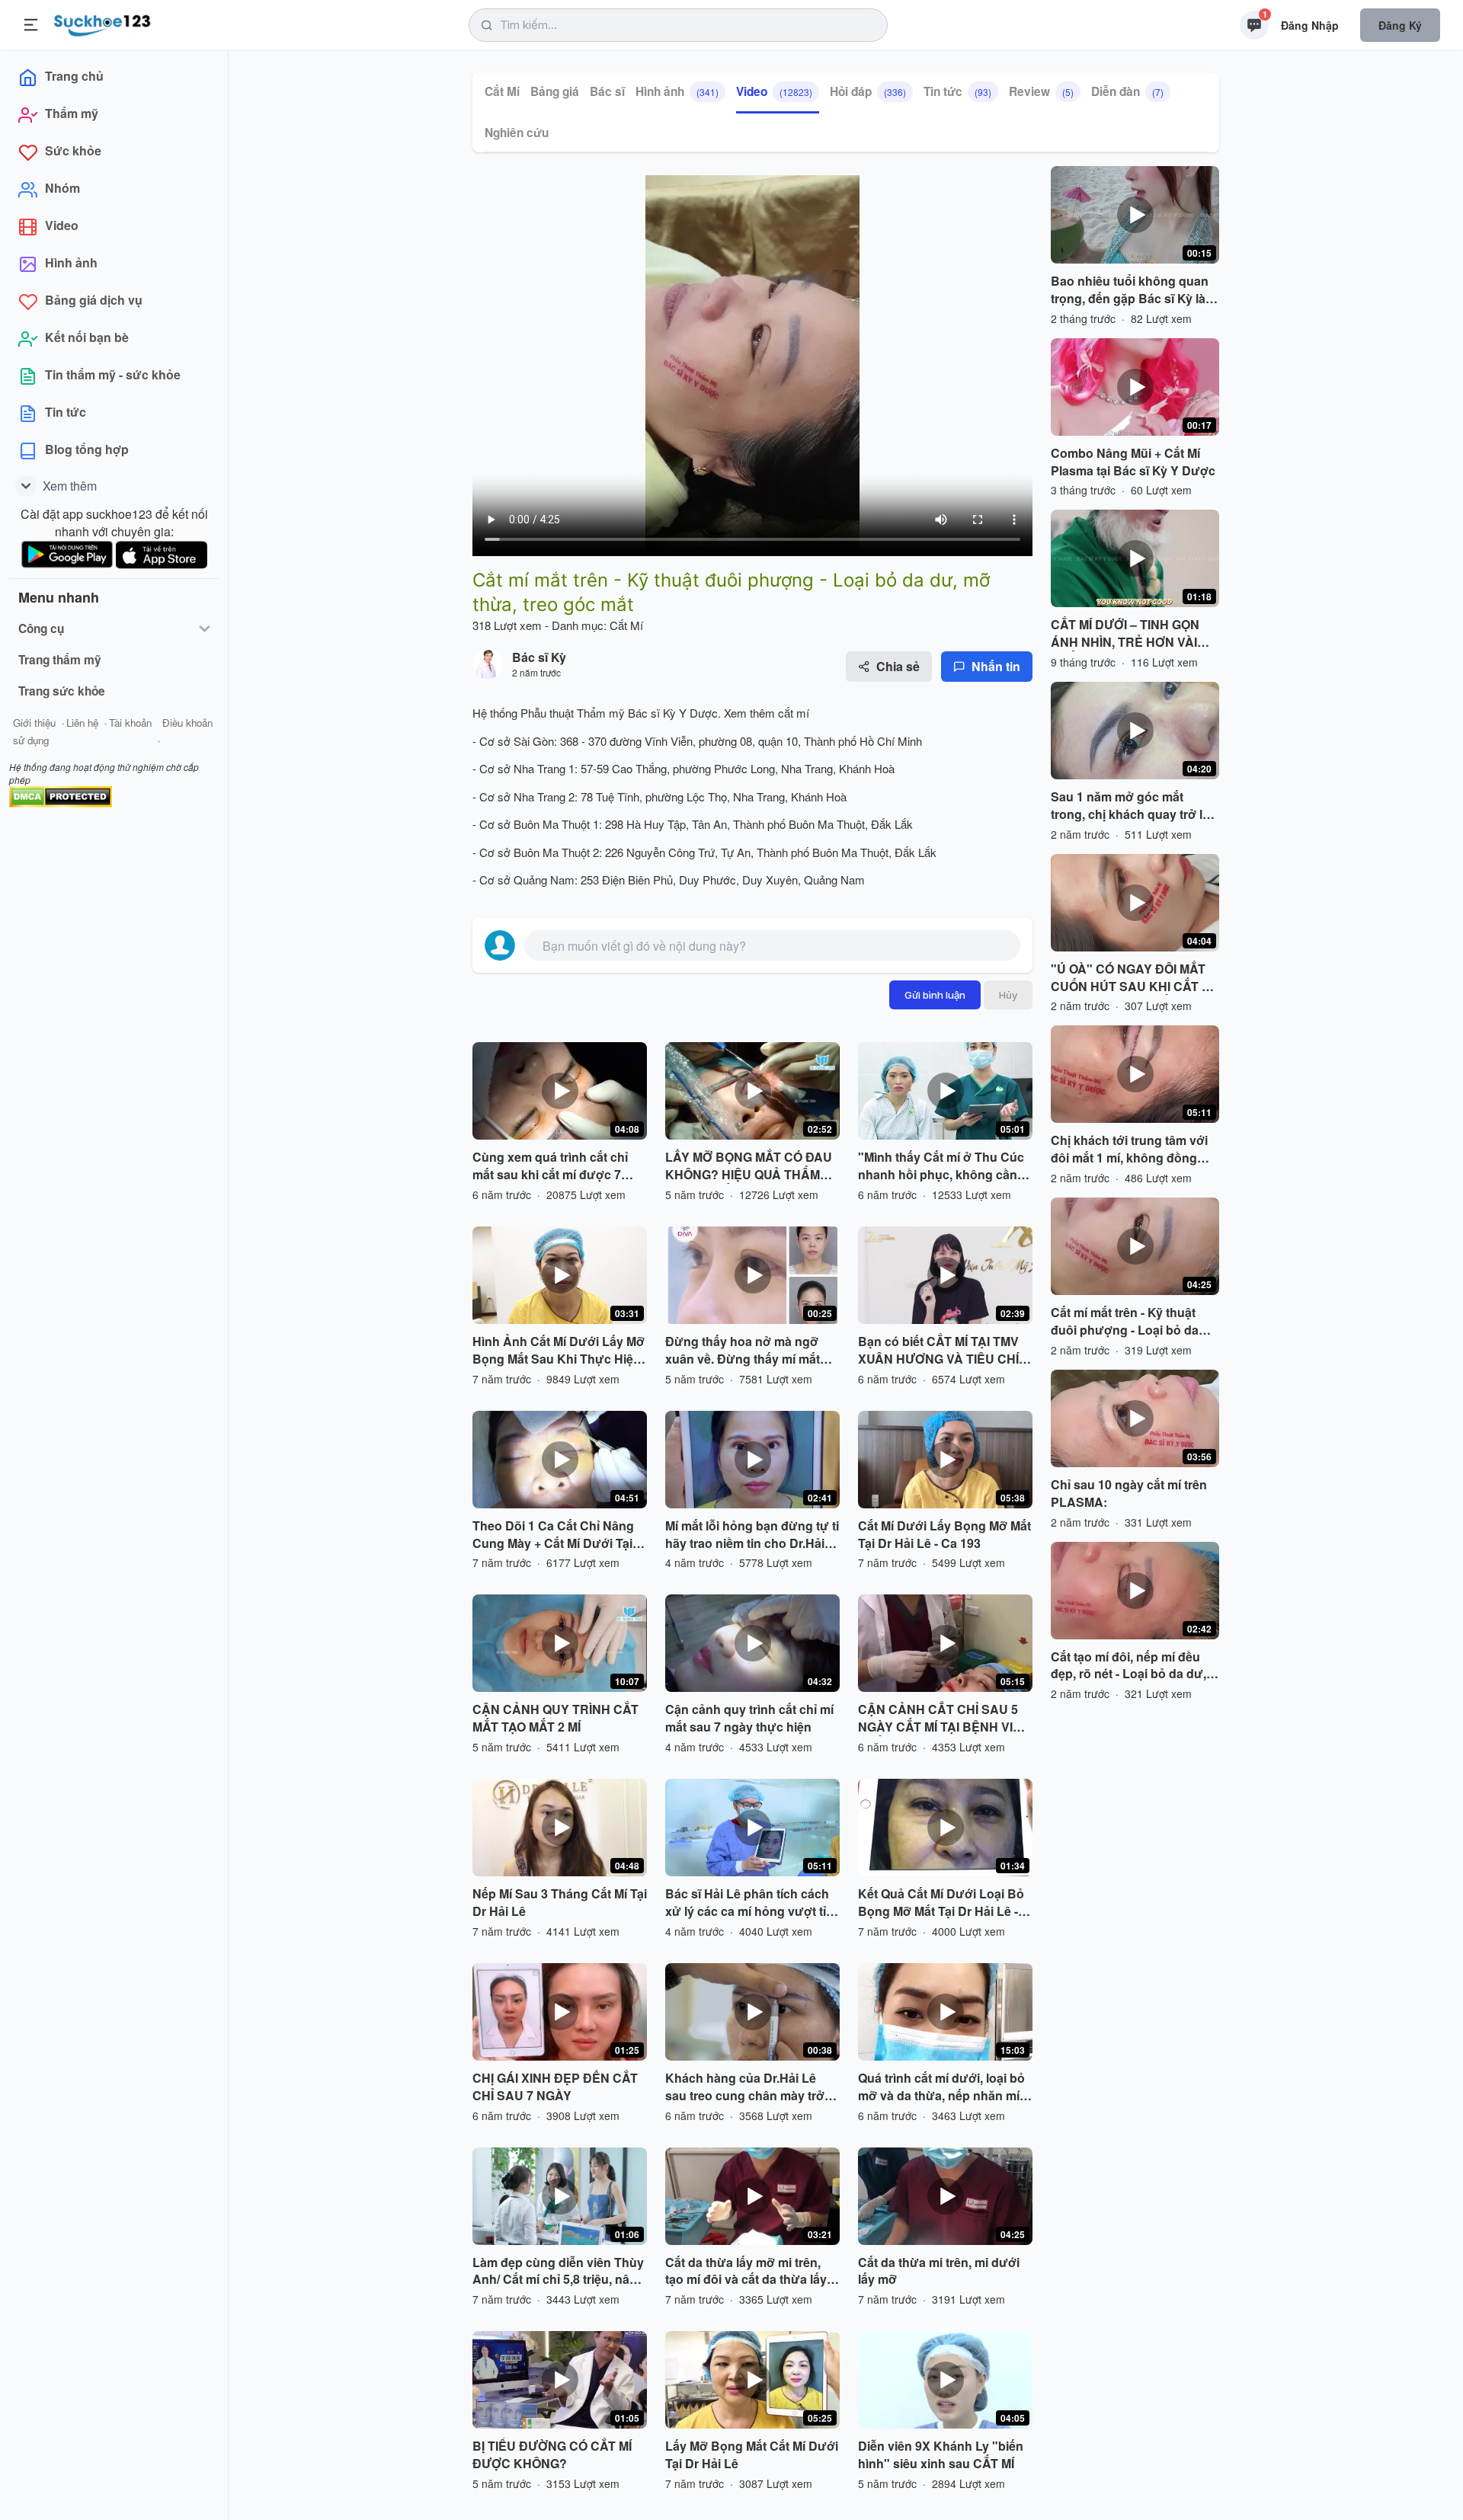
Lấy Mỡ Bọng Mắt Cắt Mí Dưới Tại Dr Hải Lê (752, 2455)
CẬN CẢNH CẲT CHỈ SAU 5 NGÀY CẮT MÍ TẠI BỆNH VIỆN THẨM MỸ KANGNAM (944, 1719)
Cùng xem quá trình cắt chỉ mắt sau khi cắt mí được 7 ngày (550, 1166)
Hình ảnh (677, 91)
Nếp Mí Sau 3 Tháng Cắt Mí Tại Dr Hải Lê (560, 1903)
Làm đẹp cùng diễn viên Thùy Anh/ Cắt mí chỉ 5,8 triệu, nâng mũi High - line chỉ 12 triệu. (559, 2272)
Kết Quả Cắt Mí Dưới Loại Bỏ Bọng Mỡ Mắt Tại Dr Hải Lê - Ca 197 (941, 1903)
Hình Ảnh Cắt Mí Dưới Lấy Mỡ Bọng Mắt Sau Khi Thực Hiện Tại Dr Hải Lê (559, 1351)
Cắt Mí (502, 91)
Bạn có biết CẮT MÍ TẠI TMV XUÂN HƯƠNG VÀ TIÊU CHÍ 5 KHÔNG (943, 1351)
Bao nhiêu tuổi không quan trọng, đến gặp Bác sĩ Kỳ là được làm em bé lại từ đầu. (1130, 290)
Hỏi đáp (868, 91)
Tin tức (957, 91)
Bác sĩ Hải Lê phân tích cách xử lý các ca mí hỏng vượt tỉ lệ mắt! (752, 1903)
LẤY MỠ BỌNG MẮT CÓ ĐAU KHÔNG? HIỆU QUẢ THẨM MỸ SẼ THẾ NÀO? (749, 1166)
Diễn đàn (1127, 91)
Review (1041, 91)
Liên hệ (82, 723)
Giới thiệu (34, 723)
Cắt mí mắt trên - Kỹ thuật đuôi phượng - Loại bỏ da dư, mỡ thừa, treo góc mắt (1126, 1322)
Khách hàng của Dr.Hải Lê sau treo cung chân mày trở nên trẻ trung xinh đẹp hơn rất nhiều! (752, 2087)
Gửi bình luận (935, 995)
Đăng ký (1400, 25)
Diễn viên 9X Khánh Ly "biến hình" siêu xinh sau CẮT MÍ (941, 2455)
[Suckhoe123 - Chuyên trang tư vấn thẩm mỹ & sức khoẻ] (102, 23)
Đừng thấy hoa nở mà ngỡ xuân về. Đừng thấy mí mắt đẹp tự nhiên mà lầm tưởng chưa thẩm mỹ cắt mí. (744, 1351)
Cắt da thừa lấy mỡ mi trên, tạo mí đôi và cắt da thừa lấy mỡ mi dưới (746, 2272)
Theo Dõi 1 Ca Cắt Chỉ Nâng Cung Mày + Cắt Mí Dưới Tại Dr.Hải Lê (553, 1535)
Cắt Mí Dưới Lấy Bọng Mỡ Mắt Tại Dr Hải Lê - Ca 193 (944, 1535)
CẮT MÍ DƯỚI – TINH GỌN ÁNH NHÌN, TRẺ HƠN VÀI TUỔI (1125, 634)
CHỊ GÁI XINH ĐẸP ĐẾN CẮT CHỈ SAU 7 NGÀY (555, 2087)
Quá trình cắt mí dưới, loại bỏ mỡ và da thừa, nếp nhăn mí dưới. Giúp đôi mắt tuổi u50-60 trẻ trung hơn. (945, 2087)
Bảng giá (555, 91)
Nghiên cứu (517, 133)
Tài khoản (130, 723)
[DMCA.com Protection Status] (61, 795)
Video (774, 91)
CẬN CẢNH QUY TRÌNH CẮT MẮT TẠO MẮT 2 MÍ (555, 1718)
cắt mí (792, 713)
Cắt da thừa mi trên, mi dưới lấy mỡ (939, 2271)
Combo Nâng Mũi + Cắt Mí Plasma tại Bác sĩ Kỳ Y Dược (1133, 462)
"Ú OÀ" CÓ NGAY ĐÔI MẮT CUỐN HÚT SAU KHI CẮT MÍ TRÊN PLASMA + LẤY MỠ (1133, 978)
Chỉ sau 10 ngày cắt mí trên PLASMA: (1129, 1493)
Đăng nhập (1310, 25)
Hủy (1008, 995)
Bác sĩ (607, 91)
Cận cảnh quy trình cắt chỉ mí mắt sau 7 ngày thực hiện (749, 1718)
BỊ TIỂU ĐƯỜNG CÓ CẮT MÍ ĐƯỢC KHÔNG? (552, 2455)
